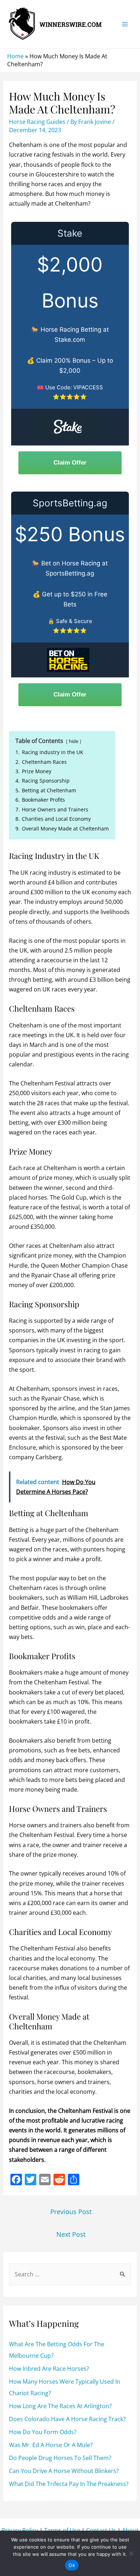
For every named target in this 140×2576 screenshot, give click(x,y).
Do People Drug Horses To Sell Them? (60, 2458)
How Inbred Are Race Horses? (49, 2369)
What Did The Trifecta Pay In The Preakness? (69, 2484)
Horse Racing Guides (37, 122)
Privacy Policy (20, 2530)
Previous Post (71, 2212)
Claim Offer (70, 463)
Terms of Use (62, 2530)
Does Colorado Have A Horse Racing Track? (67, 2419)
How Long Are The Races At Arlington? (60, 2406)
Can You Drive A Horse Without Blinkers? (64, 2471)
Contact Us (101, 2530)
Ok (72, 2565)
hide (74, 741)
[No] (131, 2553)
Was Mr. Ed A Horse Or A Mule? (51, 2445)
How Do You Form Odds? (43, 2432)
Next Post (71, 2234)
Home (15, 56)
